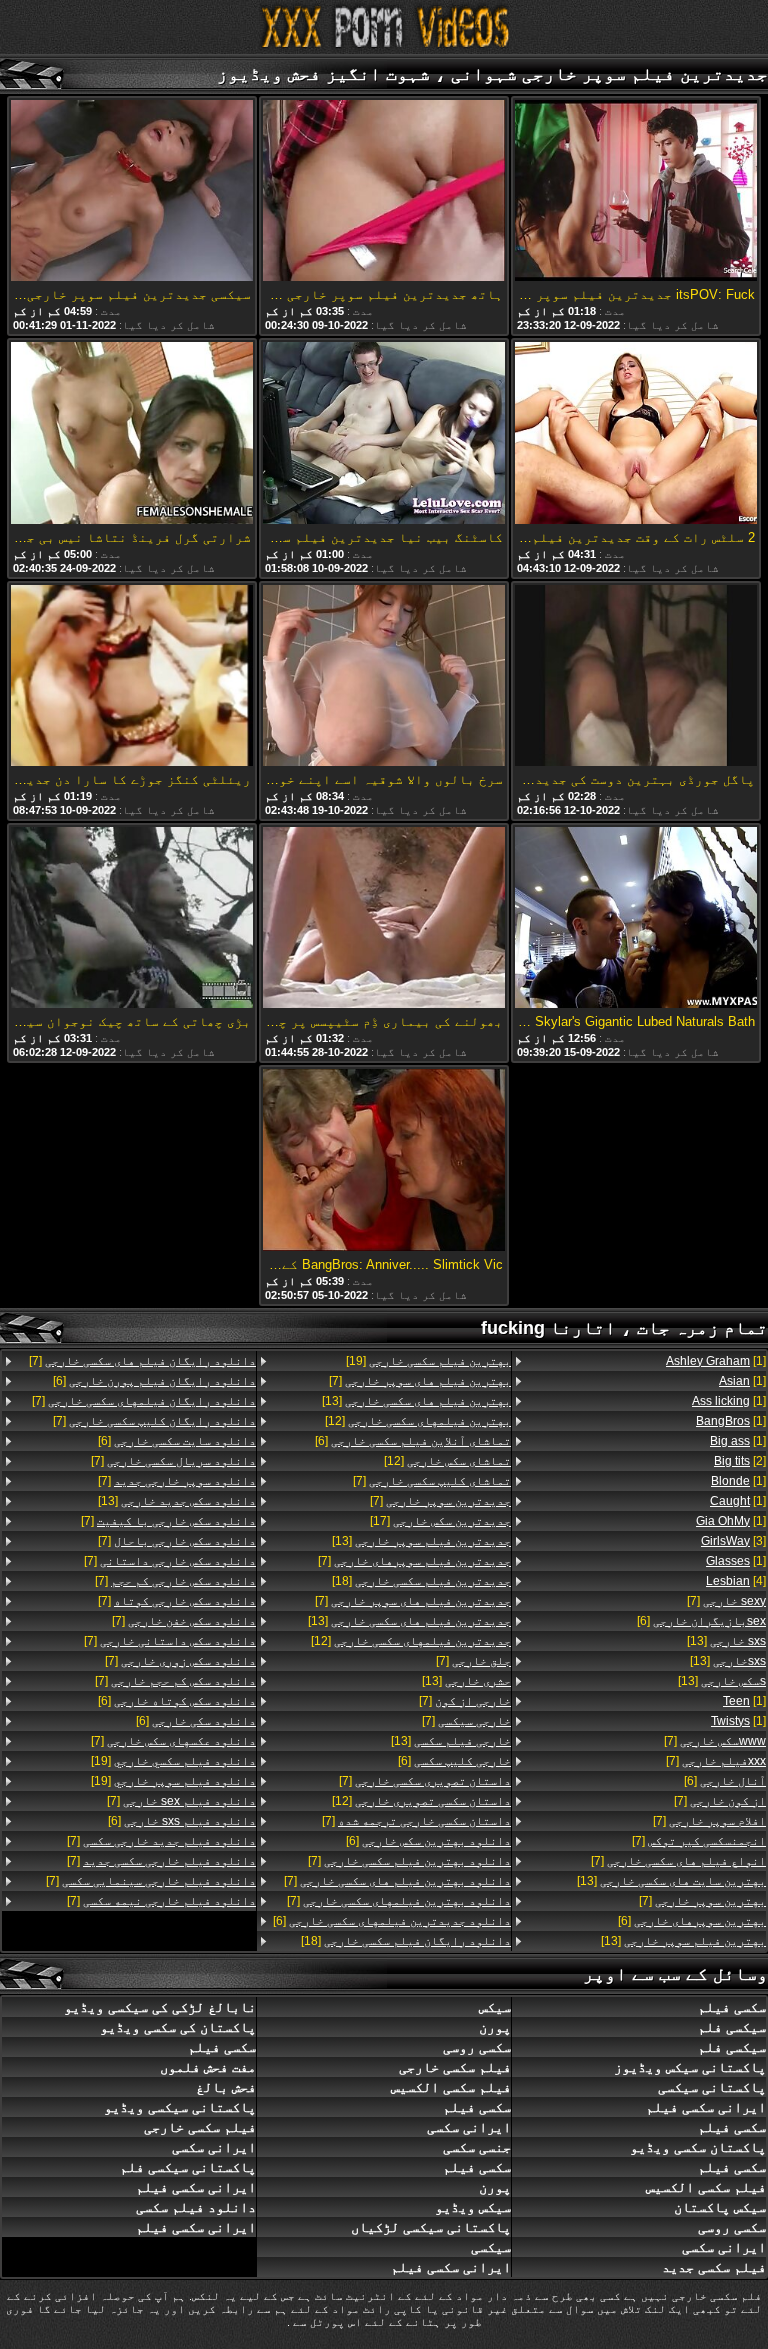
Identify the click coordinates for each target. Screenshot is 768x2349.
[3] (733, 1541)
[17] (440, 1521)
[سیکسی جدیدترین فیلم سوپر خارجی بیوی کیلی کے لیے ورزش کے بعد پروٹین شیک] (132, 192)
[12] (418, 1421)
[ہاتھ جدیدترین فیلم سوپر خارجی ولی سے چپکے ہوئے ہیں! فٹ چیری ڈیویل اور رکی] (384, 192)
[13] (726, 1641)
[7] (726, 1601)
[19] (428, 1361)
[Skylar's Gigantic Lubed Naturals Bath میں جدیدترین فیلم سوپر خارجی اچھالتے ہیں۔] (636, 919)
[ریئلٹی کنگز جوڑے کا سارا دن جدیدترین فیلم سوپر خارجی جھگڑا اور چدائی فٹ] (132, 677)
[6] (701, 1621)
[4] (736, 1581)
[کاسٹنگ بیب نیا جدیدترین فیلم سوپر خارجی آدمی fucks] (384, 434)
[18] (421, 1581)
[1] (716, 1361)
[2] (740, 1461)
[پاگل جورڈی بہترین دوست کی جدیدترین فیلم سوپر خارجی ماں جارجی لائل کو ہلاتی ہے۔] (636, 677)
